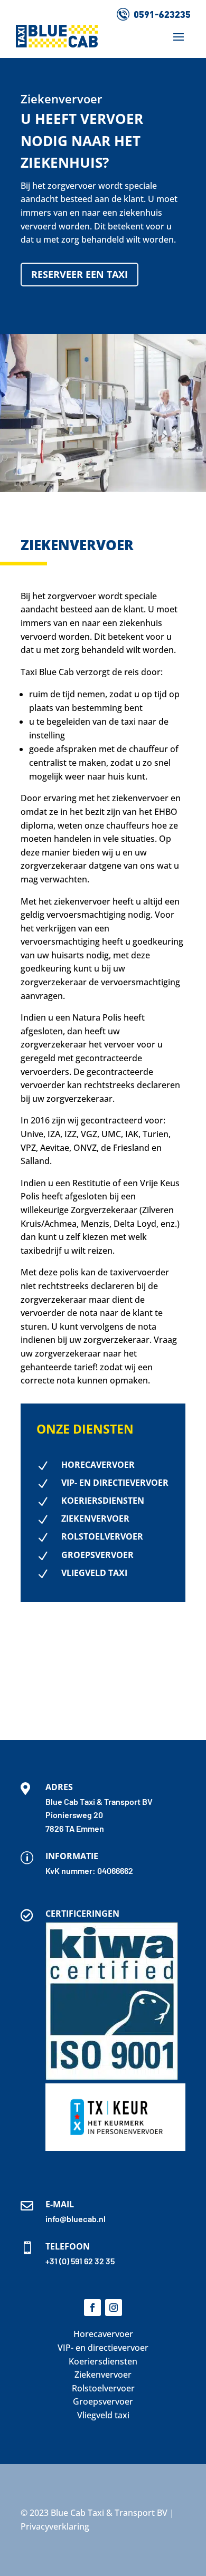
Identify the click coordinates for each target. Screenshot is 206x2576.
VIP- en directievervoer (103, 2348)
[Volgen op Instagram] (114, 2308)
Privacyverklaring (55, 2526)
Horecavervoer (103, 2334)
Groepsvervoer (103, 2401)
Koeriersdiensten (103, 2361)
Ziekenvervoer (103, 2375)
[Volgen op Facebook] (92, 2308)
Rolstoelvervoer (103, 2388)
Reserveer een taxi (79, 274)
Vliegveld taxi (103, 2415)
